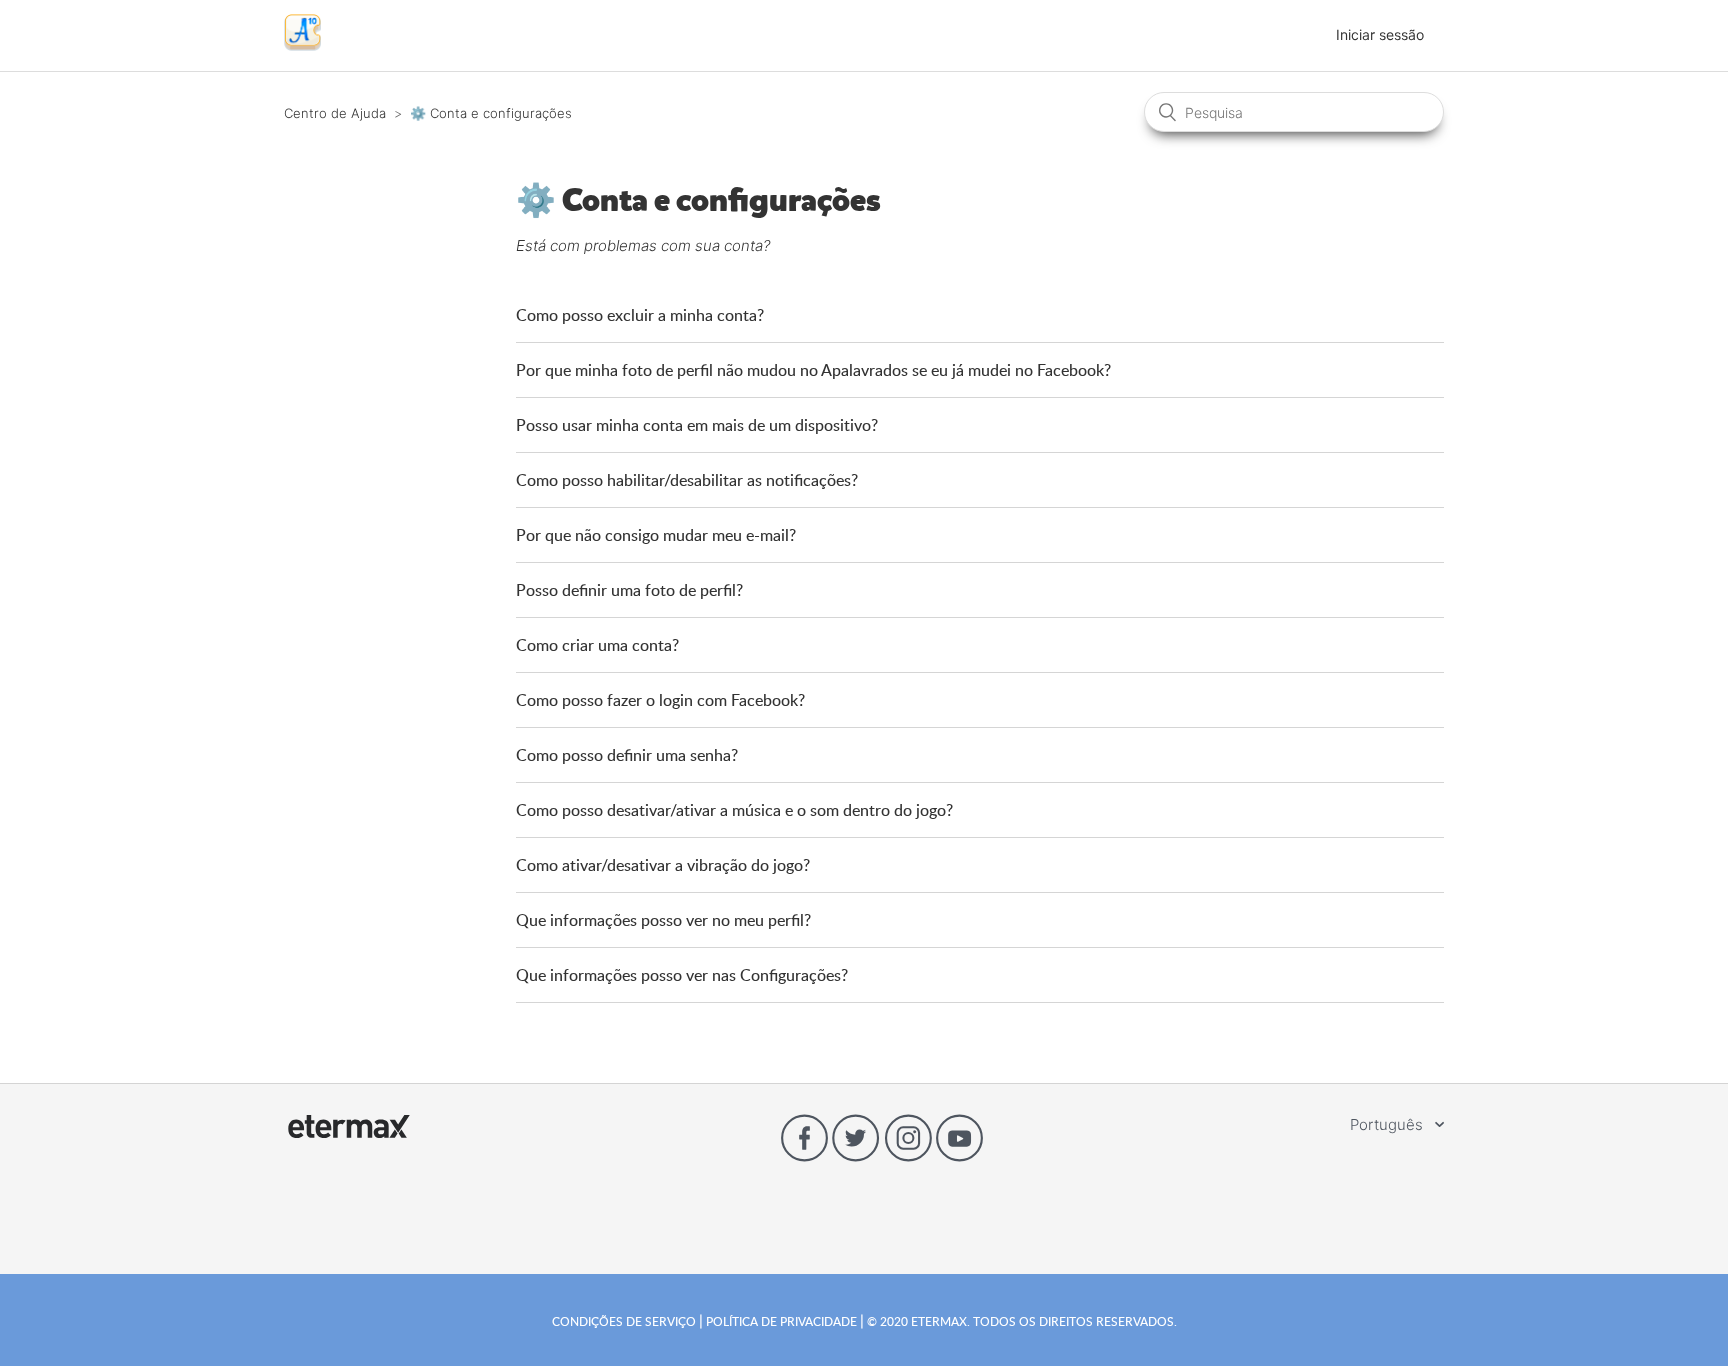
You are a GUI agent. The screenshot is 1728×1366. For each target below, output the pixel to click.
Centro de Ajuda (335, 113)
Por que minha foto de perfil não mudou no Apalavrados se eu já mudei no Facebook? (813, 370)
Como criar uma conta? (597, 645)
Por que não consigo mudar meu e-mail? (656, 535)
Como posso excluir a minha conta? (640, 315)
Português (1388, 1124)
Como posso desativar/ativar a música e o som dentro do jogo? (734, 810)
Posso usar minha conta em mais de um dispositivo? (697, 425)
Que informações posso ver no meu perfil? (663, 920)
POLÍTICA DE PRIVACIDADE (781, 1321)
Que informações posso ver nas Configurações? (682, 975)
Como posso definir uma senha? (627, 755)
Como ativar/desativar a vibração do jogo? (663, 865)
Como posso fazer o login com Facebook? (660, 700)
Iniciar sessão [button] (1380, 34)
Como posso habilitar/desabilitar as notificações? (687, 480)
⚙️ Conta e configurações (491, 113)
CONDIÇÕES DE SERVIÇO (625, 1321)
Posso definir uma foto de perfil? (629, 590)
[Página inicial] (302, 45)
